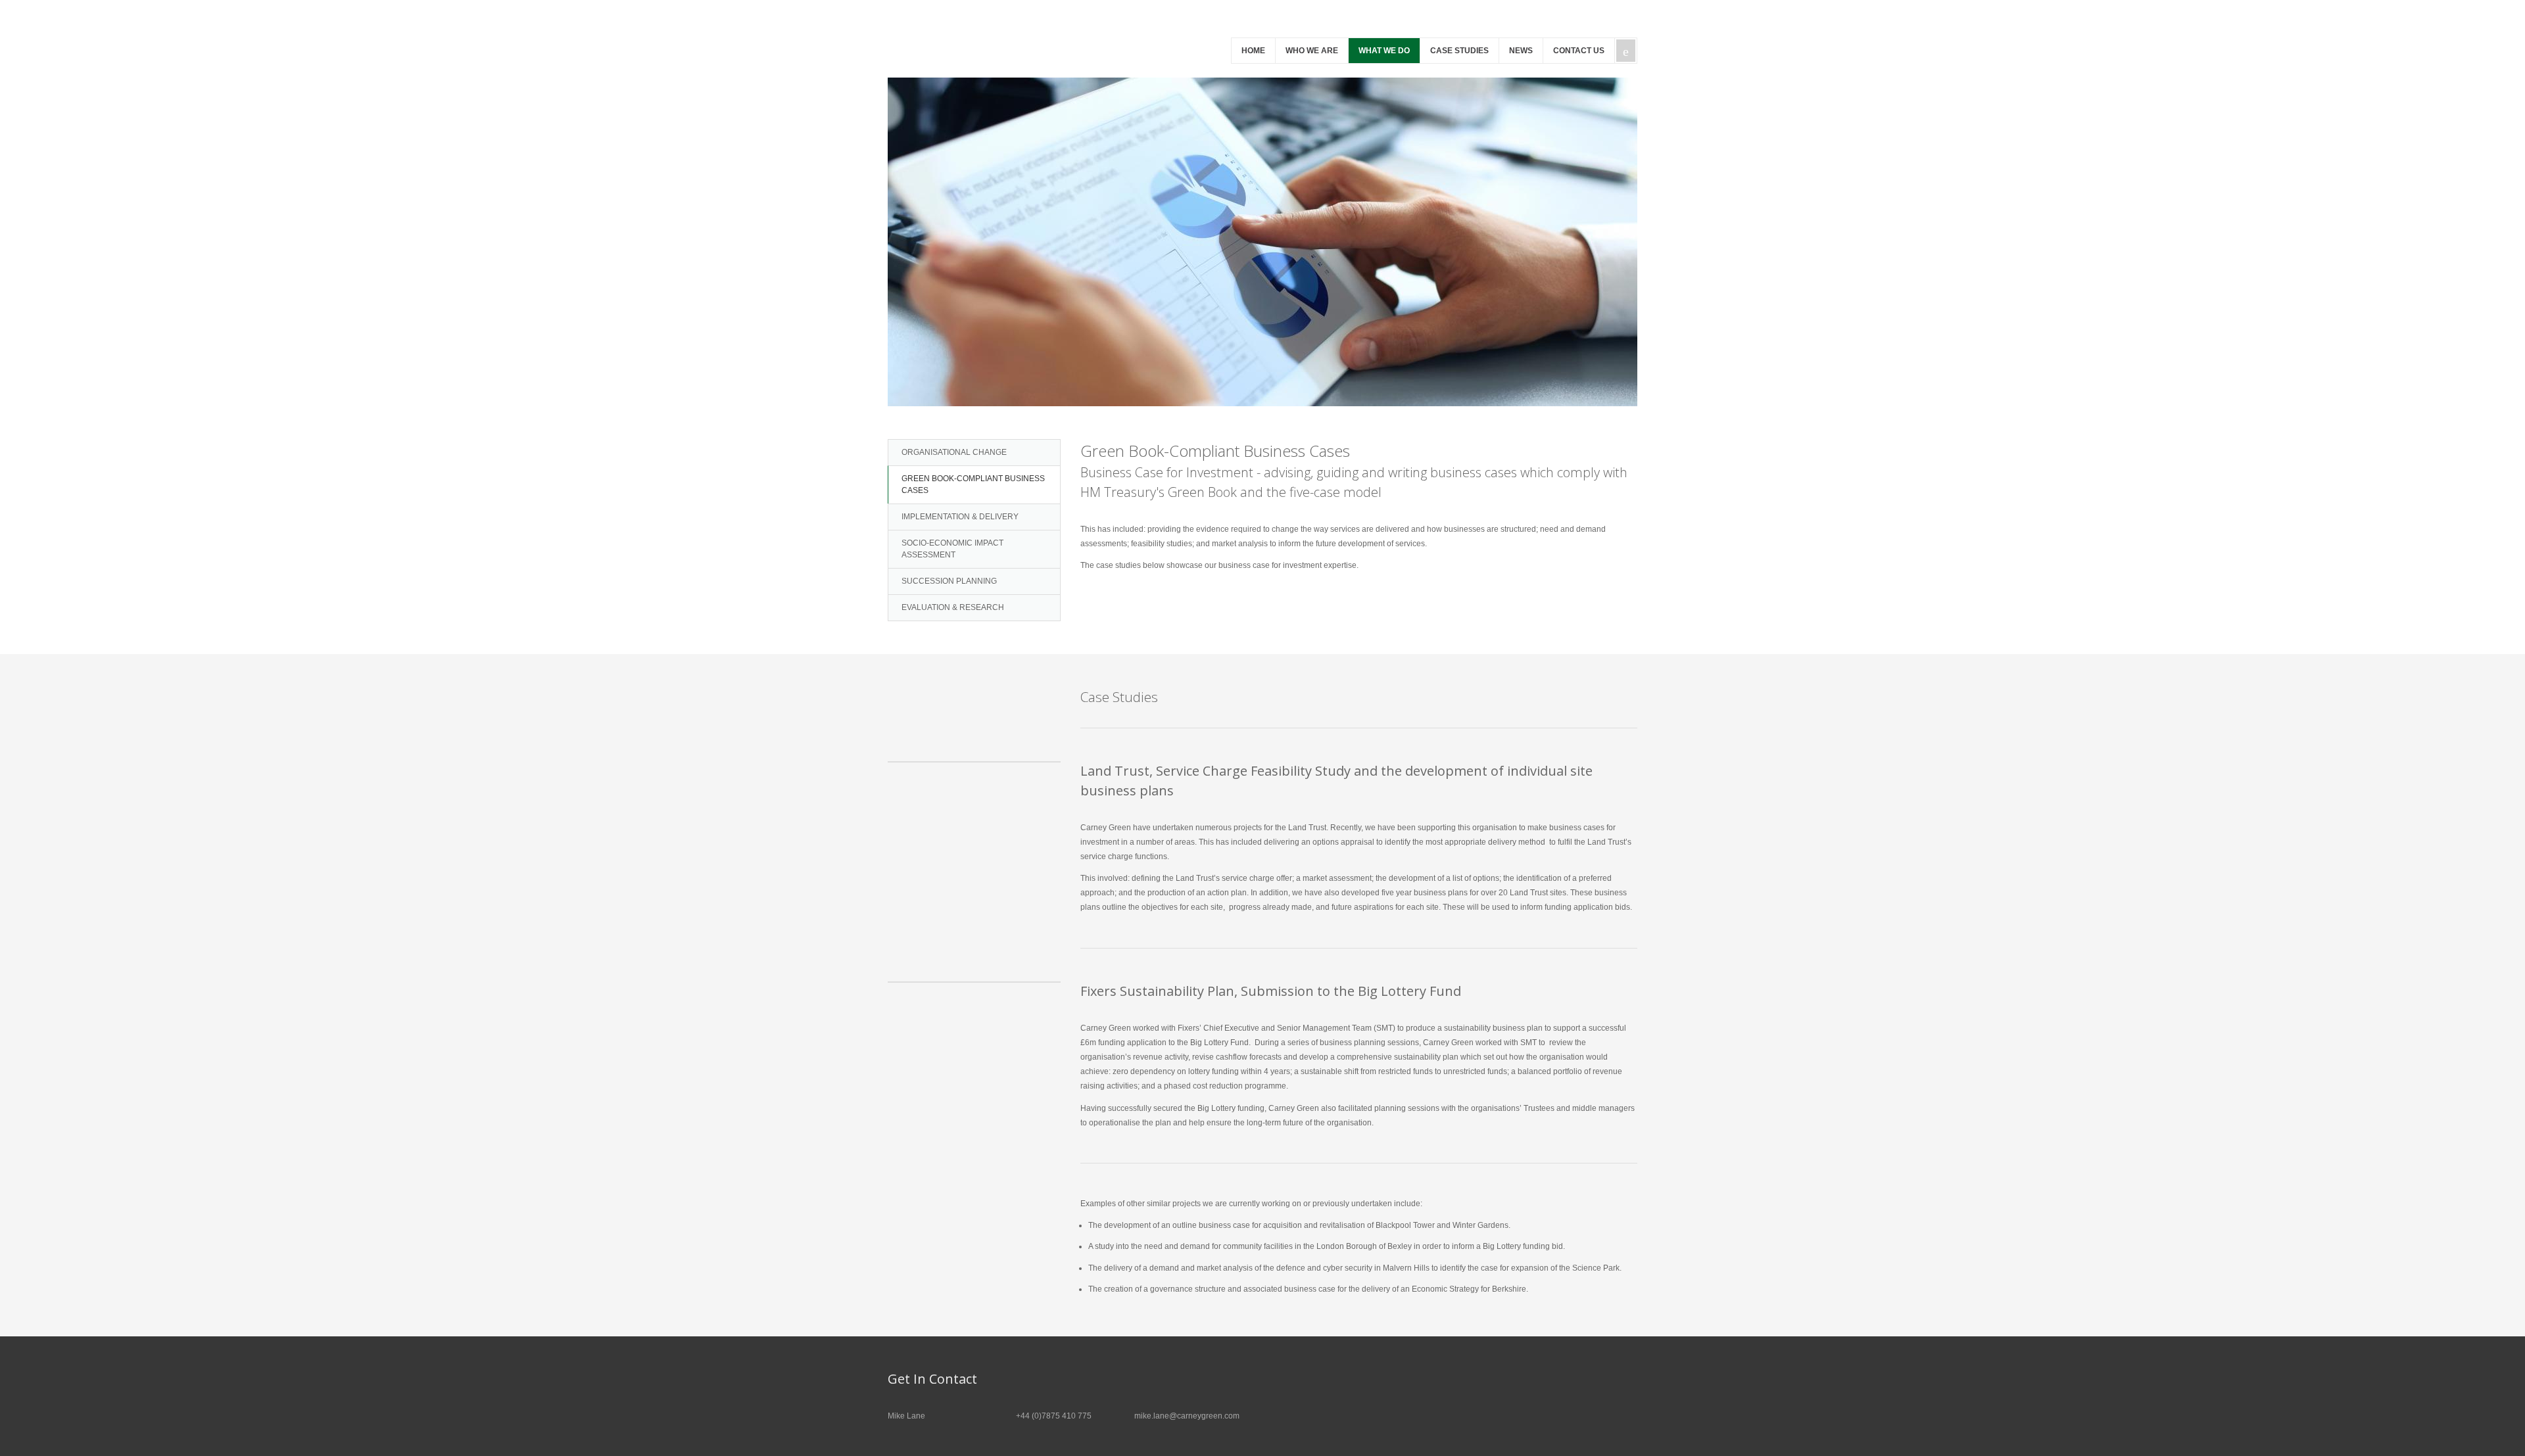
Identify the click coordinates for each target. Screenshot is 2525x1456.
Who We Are (1312, 51)
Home (1253, 51)
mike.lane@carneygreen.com (1187, 1416)
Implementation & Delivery (960, 517)
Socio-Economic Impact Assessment (952, 549)
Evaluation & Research (953, 607)
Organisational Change (954, 452)
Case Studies (1459, 51)
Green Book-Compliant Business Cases (973, 484)
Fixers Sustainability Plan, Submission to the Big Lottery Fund (1271, 991)
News (1521, 51)
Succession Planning (949, 581)
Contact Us (1579, 51)
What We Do (1384, 51)
